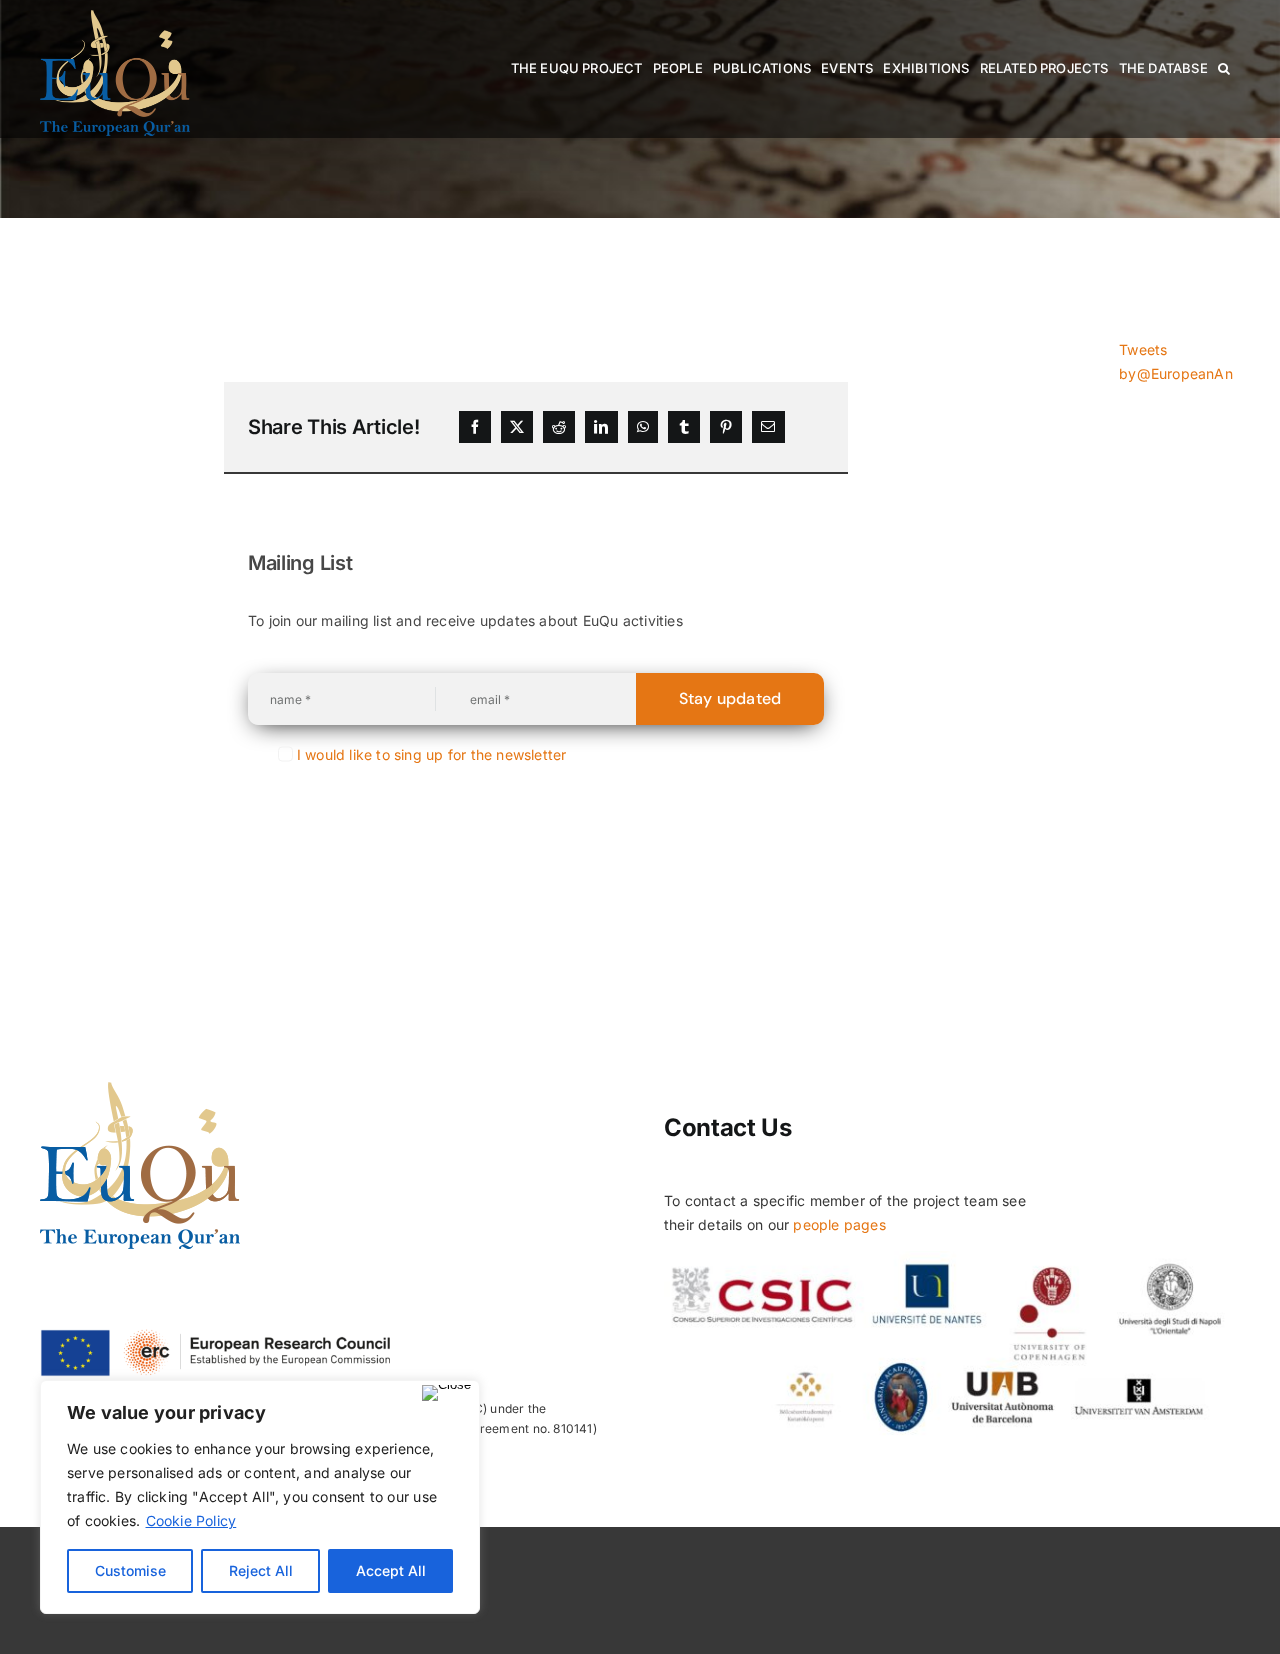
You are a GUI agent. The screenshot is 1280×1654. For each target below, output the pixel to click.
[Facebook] (475, 427)
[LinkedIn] (601, 427)
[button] (1224, 68)
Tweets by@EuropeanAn (1176, 361)
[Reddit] (559, 427)
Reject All (261, 1570)
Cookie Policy (191, 1520)
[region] (260, 1497)
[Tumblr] (684, 427)
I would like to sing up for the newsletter (432, 754)
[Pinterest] (726, 427)
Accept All (391, 1570)
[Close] (446, 1393)
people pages (839, 1224)
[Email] (768, 427)
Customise (130, 1570)
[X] (517, 427)
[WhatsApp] (643, 427)
